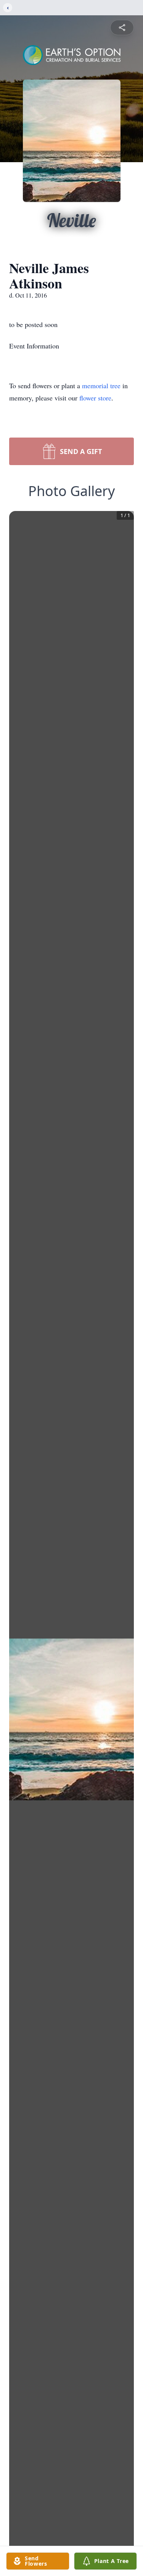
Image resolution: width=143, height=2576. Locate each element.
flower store (95, 398)
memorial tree (101, 386)
